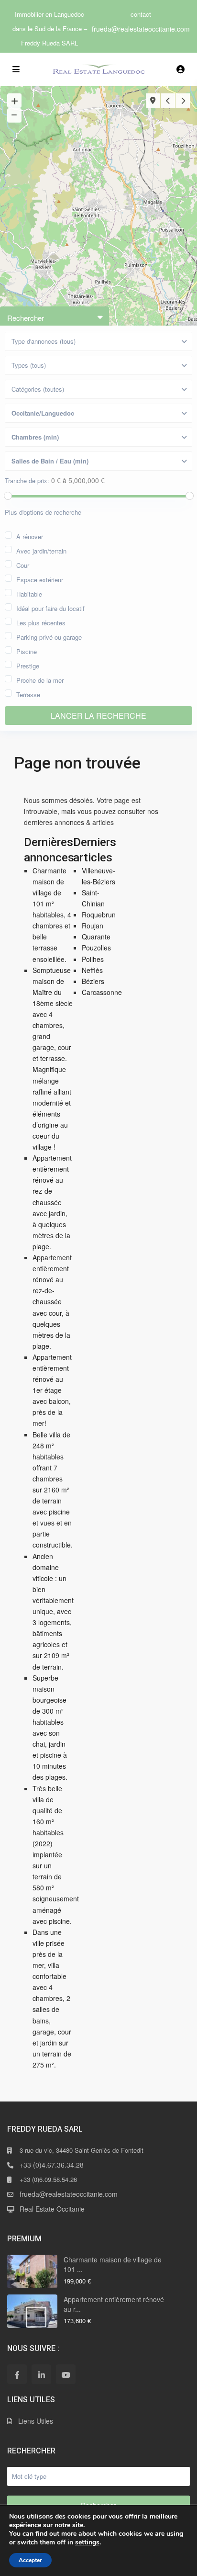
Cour (23, 564)
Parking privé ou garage (49, 636)
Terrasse (28, 694)
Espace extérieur (40, 579)
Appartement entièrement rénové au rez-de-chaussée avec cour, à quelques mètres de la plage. (52, 1302)
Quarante (96, 937)
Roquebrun (99, 915)
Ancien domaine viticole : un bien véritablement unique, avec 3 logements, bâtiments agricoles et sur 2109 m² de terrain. (53, 1611)
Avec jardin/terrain (41, 550)
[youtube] (66, 2374)
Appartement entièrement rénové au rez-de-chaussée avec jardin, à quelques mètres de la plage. (52, 1202)
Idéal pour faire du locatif (50, 607)
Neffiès (92, 970)
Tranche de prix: (27, 481)
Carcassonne (102, 992)
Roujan (93, 926)
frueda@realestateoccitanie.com (141, 29)
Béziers (93, 981)
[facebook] (17, 2374)
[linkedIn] (41, 2374)
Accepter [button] (30, 2560)
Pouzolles (96, 948)
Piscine (27, 650)
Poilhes (93, 959)
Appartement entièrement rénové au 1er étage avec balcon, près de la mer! (52, 1390)
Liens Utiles (36, 2421)
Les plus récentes (41, 622)
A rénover (30, 536)
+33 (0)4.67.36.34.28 (52, 2165)
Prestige (28, 665)
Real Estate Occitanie (52, 2209)
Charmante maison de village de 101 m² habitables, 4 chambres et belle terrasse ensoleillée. (52, 915)
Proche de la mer (40, 679)
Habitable (29, 593)
